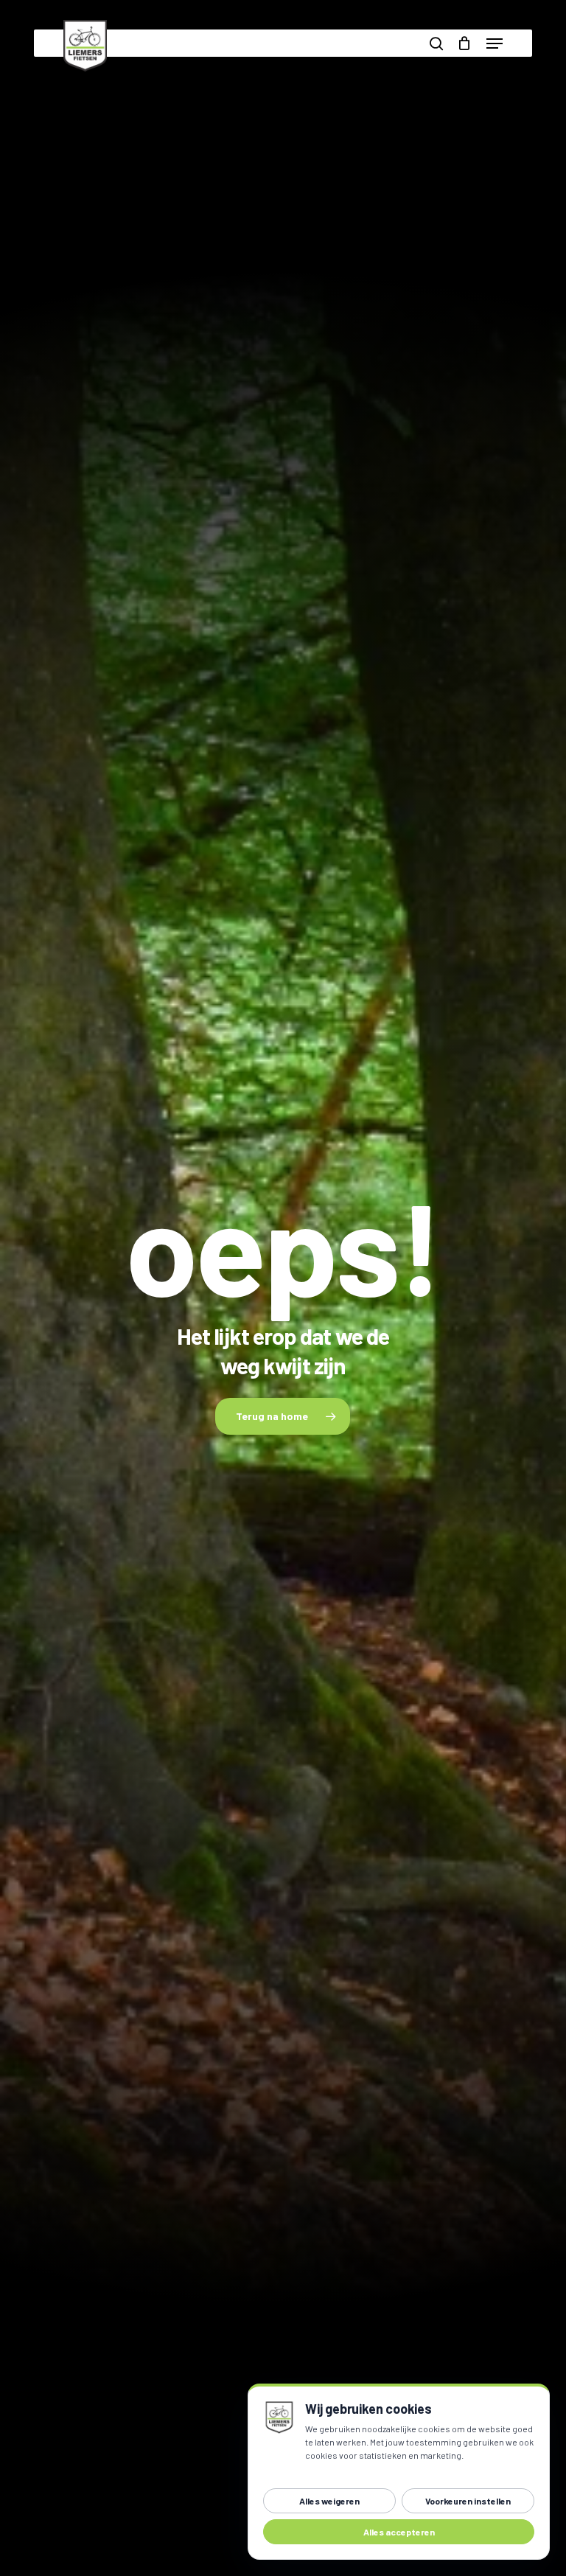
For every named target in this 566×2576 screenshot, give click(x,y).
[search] (436, 43)
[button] (495, 43)
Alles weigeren (329, 2501)
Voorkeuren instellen (468, 2501)
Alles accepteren (399, 2532)
